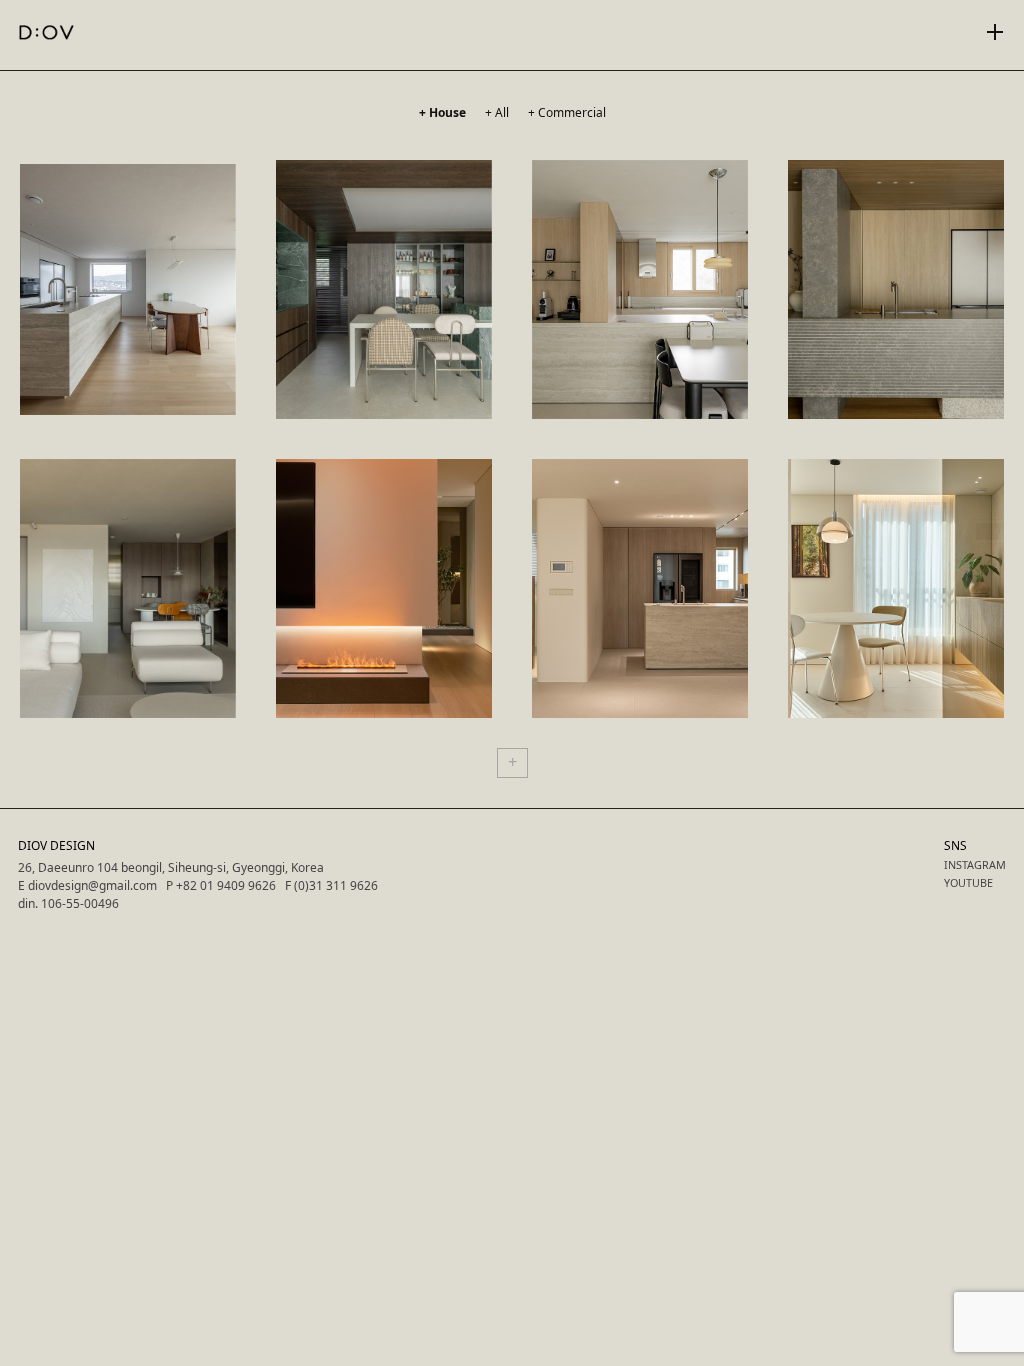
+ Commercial (567, 112)
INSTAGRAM (975, 864)
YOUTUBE (968, 882)
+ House (442, 112)
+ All (497, 112)
